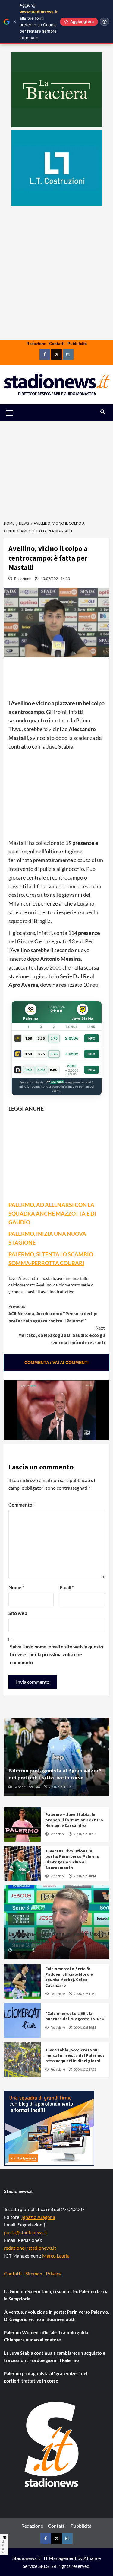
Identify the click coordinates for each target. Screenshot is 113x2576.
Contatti (57, 343)
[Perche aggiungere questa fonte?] (105, 22)
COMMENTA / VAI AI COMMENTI (56, 1363)
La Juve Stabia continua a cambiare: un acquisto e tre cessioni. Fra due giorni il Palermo (55, 2357)
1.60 (28, 1070)
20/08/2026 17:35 (85, 2069)
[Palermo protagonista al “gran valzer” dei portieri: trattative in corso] (57, 1757)
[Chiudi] (15, 22)
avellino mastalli (72, 1278)
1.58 (29, 1038)
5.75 (54, 1038)
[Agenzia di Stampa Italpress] (49, 2128)
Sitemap (34, 2273)
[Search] (103, 412)
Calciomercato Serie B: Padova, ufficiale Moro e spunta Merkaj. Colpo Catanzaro (69, 1977)
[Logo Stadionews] (52, 2444)
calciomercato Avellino (30, 1285)
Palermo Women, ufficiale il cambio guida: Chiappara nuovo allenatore (47, 2336)
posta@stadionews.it (26, 2232)
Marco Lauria (56, 2256)
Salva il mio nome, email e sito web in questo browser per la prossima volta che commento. (56, 1654)
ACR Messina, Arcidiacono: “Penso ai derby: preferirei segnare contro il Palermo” (53, 1314)
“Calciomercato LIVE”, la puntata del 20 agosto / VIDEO (75, 2016)
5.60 (54, 1070)
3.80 (41, 1070)
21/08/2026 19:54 (48, 1950)
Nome (16, 1587)
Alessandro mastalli (37, 1278)
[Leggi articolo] (22, 1824)
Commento (22, 1505)
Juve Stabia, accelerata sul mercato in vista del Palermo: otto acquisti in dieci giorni (75, 2055)
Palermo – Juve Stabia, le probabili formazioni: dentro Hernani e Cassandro (74, 1820)
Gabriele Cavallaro (27, 1787)
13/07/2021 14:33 (55, 578)
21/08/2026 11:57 (60, 1787)
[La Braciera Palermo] (57, 90)
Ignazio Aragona (38, 2217)
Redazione (36, 343)
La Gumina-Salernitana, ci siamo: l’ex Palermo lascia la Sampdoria (54, 1937)
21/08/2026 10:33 (85, 1834)
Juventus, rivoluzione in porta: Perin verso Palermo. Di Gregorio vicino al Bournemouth (73, 1859)
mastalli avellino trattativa (50, 1291)
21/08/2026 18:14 (85, 1876)
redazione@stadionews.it (30, 2248)
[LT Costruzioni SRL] (57, 168)
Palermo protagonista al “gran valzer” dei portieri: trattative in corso (55, 1774)
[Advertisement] (56, 292)
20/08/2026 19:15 (85, 2028)
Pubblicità (77, 343)
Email (67, 1587)
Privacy (53, 2273)
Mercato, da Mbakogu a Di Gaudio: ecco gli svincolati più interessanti (62, 1335)
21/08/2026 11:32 (85, 1994)
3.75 (41, 1038)
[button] (17, 413)
